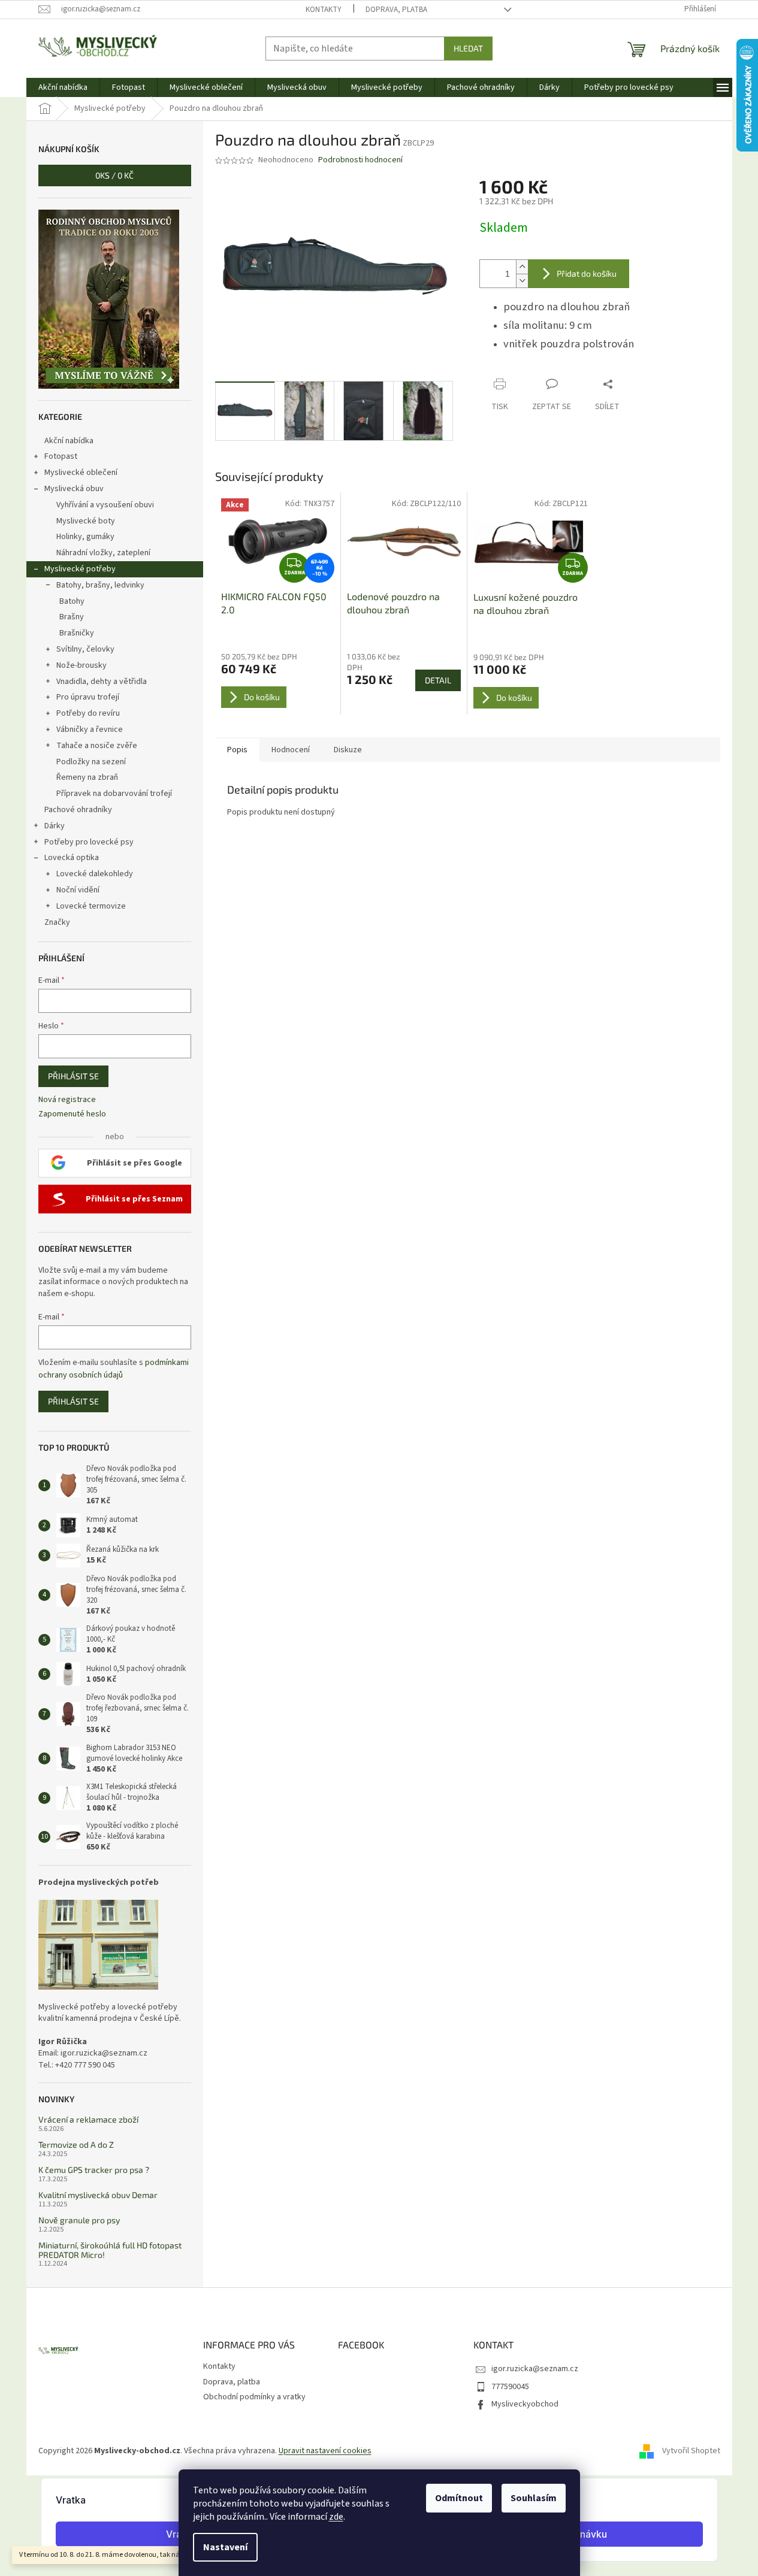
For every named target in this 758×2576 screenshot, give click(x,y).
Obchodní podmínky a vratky (254, 2397)
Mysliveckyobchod (525, 2404)
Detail (438, 680)
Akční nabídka (69, 441)
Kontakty (324, 10)
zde (336, 2517)
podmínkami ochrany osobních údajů (114, 1369)
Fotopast (61, 456)
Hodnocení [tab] (291, 750)
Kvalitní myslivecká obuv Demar (98, 2195)
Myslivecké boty (86, 521)
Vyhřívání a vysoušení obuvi (105, 505)
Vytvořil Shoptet (691, 2451)
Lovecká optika (72, 858)
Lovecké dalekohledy (95, 874)
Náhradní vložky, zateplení (103, 553)
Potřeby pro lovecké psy (89, 842)
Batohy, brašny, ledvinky (100, 585)
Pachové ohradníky (78, 810)
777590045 (510, 2387)
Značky (57, 922)
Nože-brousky (81, 665)
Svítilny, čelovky (85, 649)
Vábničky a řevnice (90, 729)
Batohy (72, 601)
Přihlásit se (73, 1076)
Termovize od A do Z (76, 2144)
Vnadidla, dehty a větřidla (102, 682)
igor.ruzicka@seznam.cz (535, 2369)
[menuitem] (63, 87)
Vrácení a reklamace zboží (88, 2119)
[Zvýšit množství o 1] (522, 267)
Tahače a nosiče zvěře (97, 746)
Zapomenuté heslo (72, 1114)
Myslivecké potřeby (80, 569)
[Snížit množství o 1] (522, 281)
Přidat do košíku (587, 273)
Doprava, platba (396, 10)
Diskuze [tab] (348, 750)
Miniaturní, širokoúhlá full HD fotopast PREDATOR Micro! (110, 2250)
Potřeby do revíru (88, 713)
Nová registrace (67, 1100)
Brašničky (77, 633)
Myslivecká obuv (74, 489)
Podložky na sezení (91, 762)
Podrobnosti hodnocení (360, 160)
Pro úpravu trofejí (88, 697)
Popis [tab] (237, 750)
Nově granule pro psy (79, 2220)
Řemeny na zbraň (87, 777)
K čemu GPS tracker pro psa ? (94, 2170)
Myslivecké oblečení (81, 473)
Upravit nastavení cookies (325, 2451)
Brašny (72, 617)
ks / (114, 175)
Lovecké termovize (91, 906)
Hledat (468, 48)
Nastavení (225, 2547)
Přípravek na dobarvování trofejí (114, 794)
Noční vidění (78, 890)
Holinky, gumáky (85, 537)
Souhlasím (534, 2498)
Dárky (55, 826)
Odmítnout (459, 2498)
